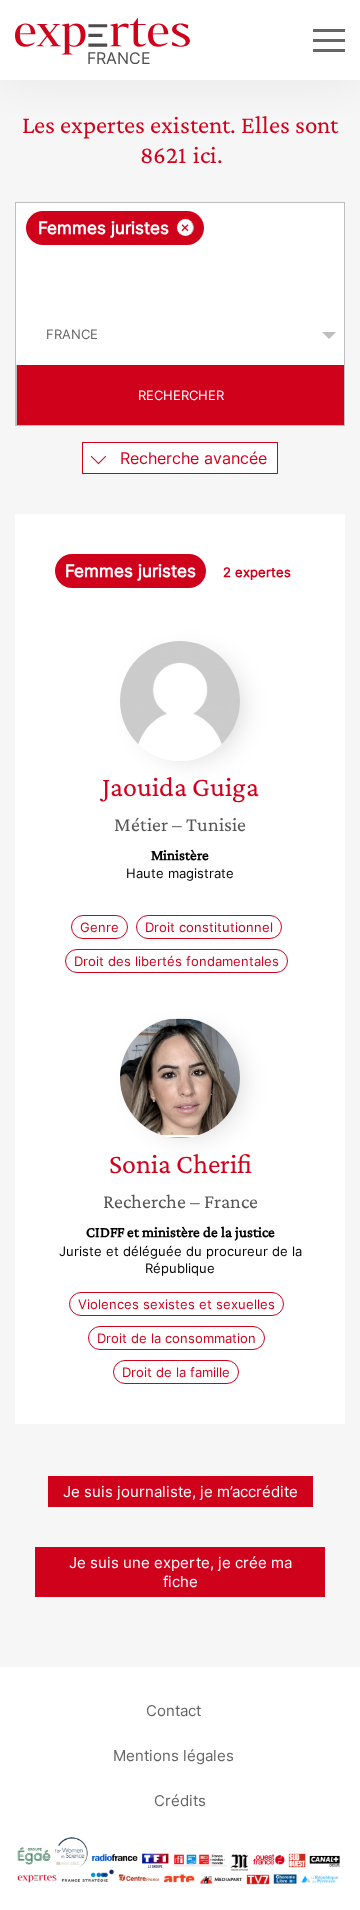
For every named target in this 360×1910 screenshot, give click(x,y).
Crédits (180, 1799)
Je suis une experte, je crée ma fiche (180, 1572)
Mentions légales (173, 1754)
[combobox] (180, 254)
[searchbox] (181, 275)
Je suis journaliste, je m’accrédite (180, 1491)
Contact (173, 1709)
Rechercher (181, 395)
